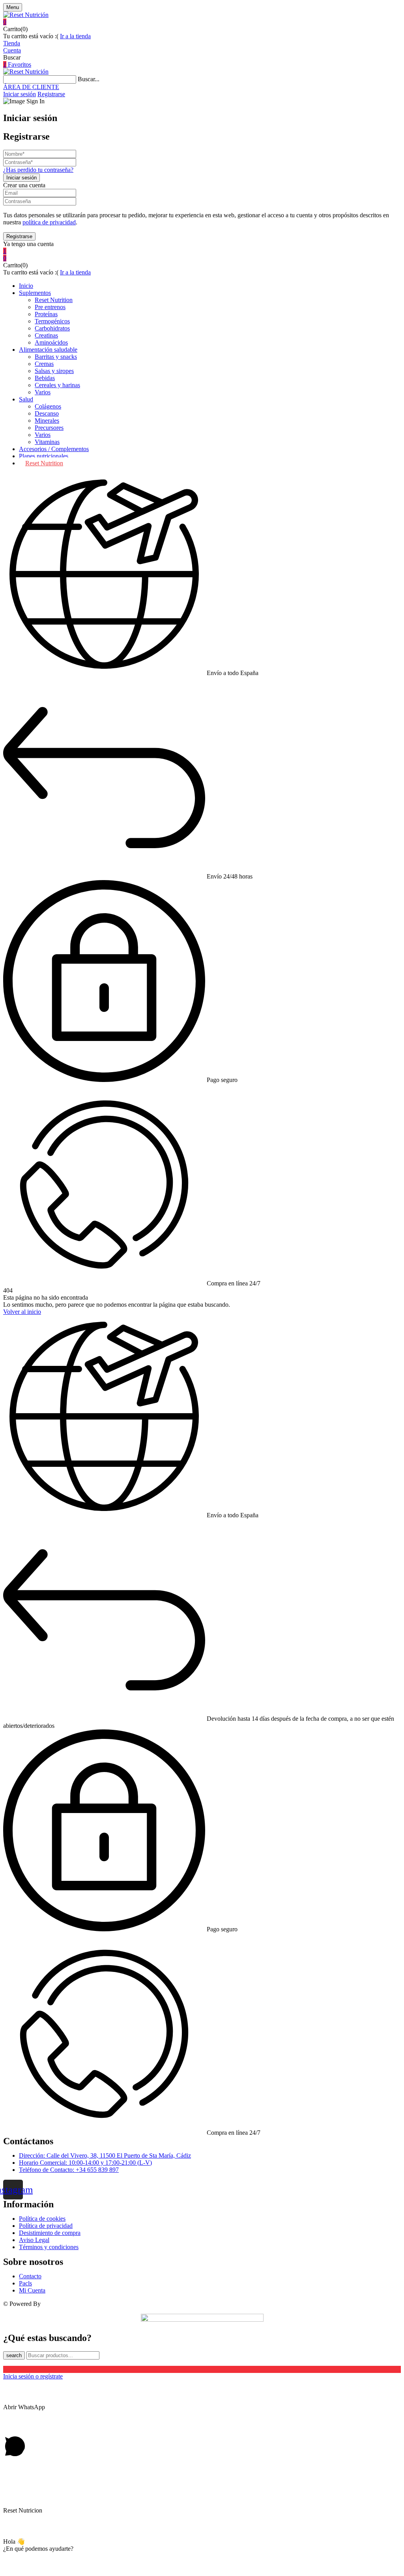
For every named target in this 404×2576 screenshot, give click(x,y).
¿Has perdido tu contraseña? (38, 170)
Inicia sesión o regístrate (33, 2376)
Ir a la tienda (75, 36)
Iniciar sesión (20, 94)
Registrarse (51, 94)
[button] (202, 22)
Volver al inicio (22, 1312)
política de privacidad (49, 222)
